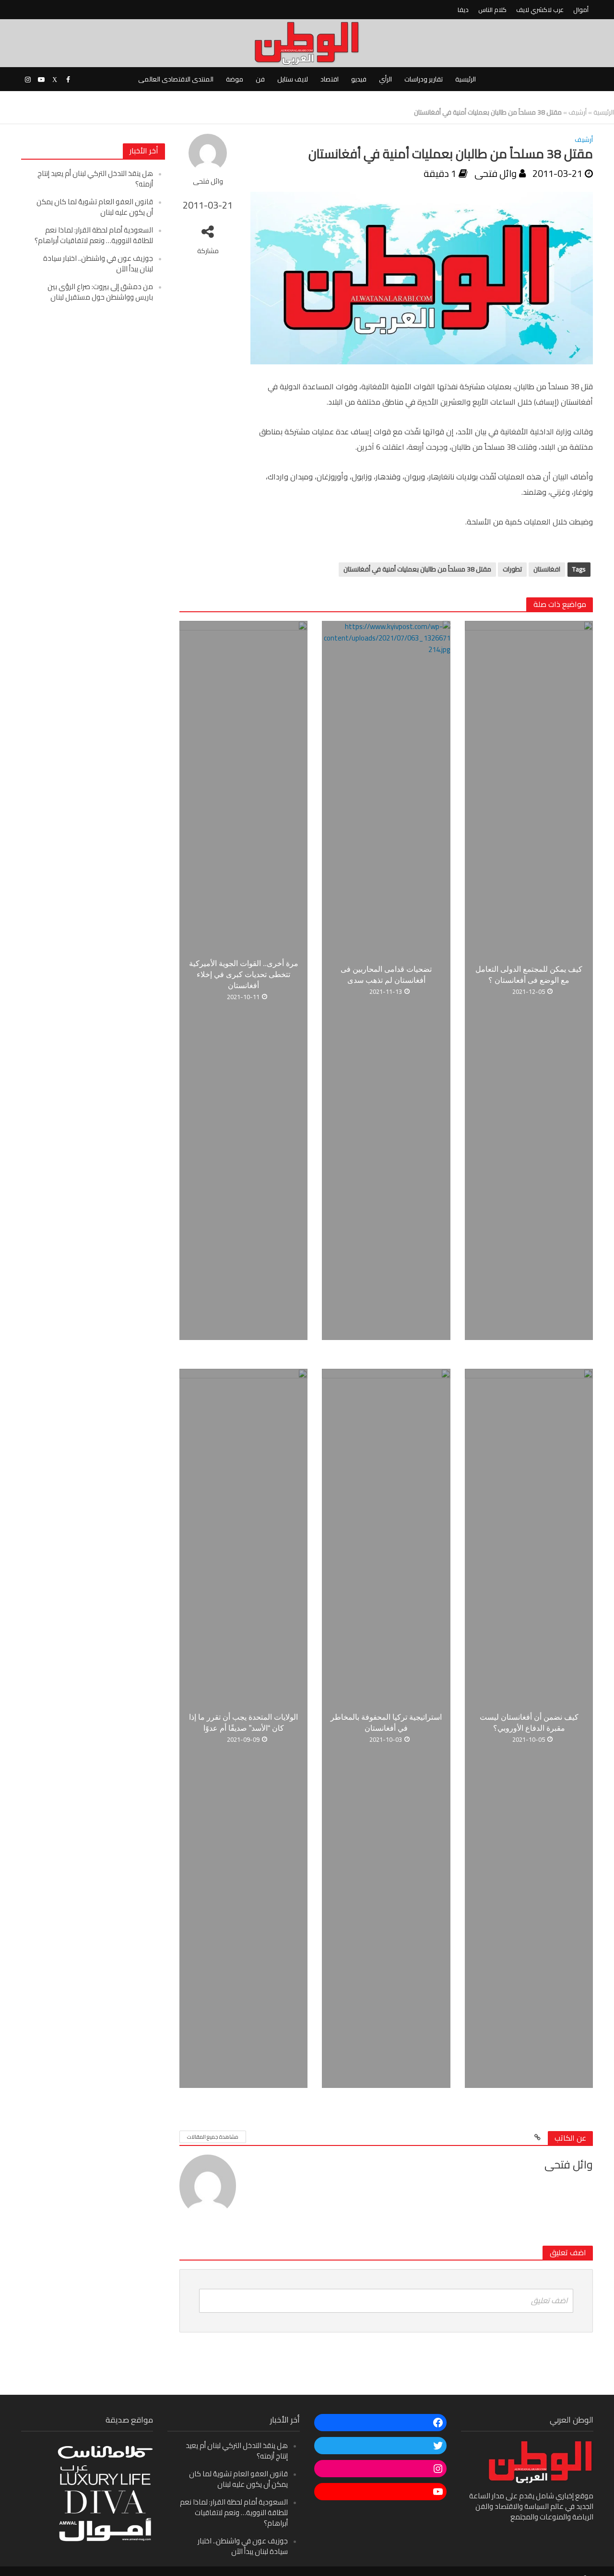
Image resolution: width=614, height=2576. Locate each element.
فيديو (359, 79)
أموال (581, 10)
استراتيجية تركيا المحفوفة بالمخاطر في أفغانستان (386, 1723)
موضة (235, 79)
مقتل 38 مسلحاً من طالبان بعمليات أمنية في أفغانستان (417, 569)
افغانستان (547, 569)
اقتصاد (330, 79)
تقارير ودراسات (424, 79)
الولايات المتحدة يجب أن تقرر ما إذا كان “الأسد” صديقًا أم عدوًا (243, 1723)
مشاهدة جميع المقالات (213, 2137)
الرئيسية (466, 79)
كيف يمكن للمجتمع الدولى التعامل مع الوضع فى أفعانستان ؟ (529, 975)
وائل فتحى (208, 181)
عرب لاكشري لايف (540, 10)
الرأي (385, 79)
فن (260, 79)
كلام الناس (492, 10)
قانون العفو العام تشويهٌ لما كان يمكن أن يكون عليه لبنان (95, 207)
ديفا (463, 10)
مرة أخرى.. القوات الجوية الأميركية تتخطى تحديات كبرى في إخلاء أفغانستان (244, 974)
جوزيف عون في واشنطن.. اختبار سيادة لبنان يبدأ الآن (98, 263)
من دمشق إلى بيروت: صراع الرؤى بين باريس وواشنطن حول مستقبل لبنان (100, 292)
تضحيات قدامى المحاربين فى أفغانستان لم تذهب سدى (386, 975)
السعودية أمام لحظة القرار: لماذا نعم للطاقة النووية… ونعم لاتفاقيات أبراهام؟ (94, 235)
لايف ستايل (293, 79)
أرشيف (578, 112)
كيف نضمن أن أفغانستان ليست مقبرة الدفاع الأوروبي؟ (529, 1723)
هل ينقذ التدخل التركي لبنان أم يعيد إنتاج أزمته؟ (95, 179)
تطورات (512, 569)
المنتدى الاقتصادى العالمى (176, 79)
